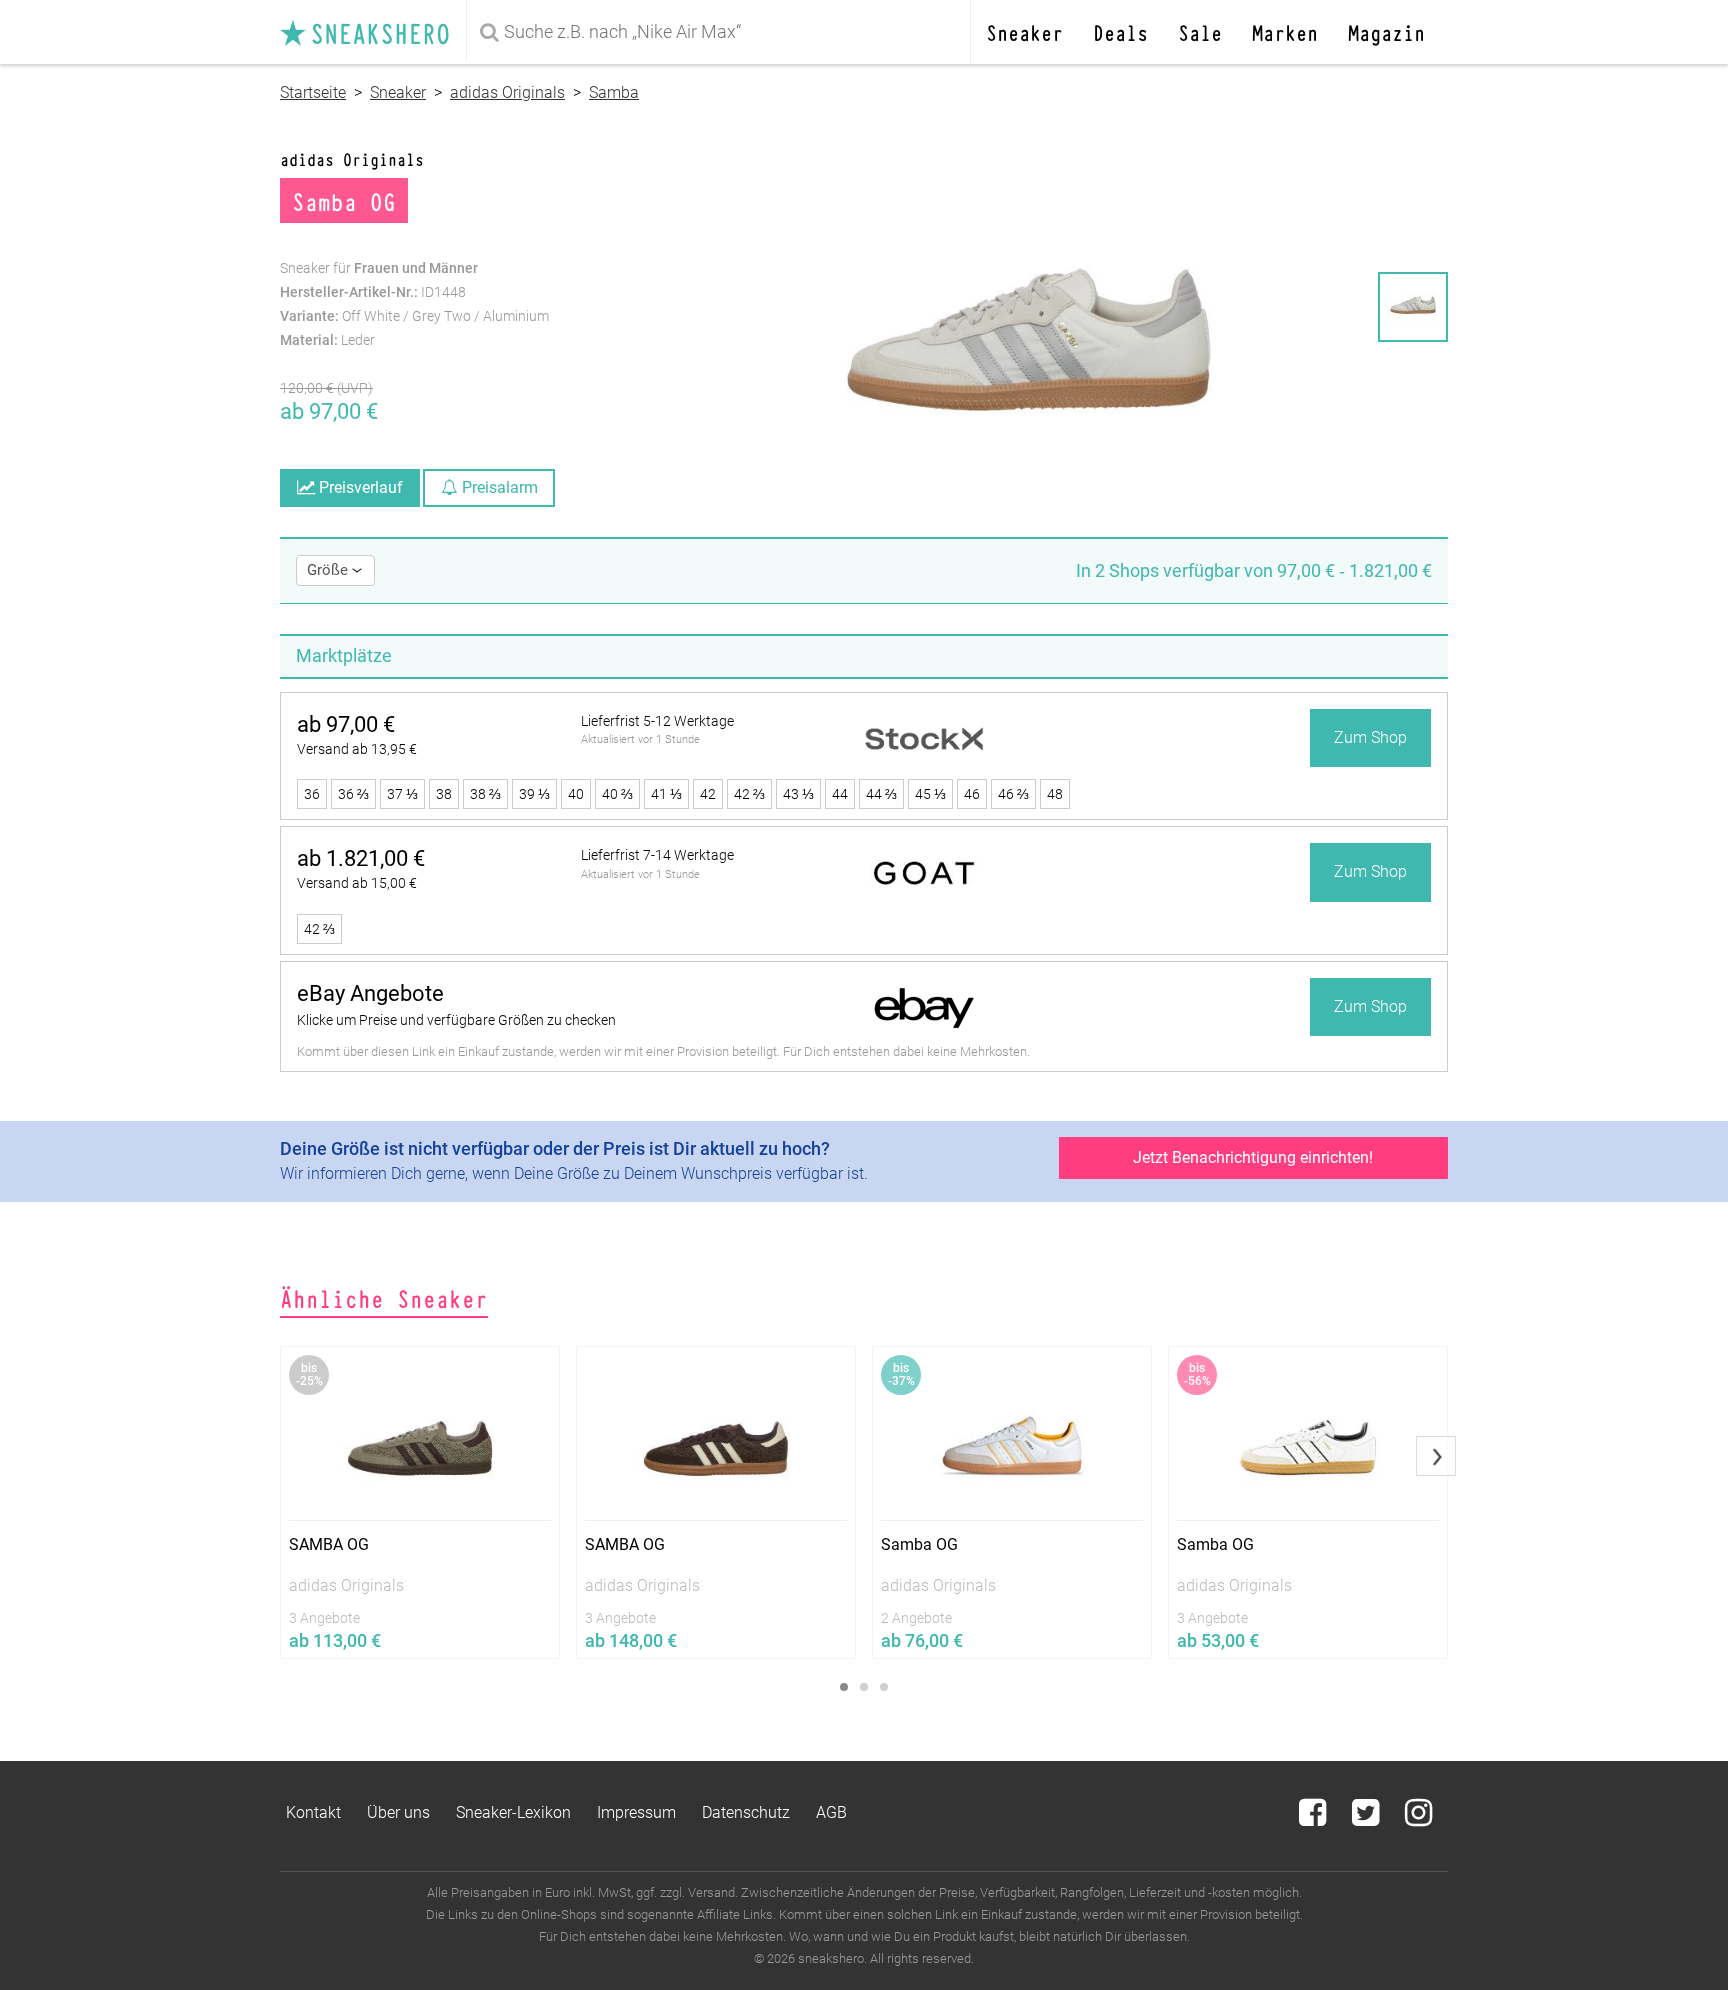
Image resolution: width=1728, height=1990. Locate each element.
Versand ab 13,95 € (357, 749)
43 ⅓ (798, 794)
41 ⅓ (666, 794)
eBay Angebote (370, 993)
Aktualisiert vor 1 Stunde (640, 739)
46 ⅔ (1013, 794)
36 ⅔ (353, 794)
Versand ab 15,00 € (357, 883)
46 (972, 794)
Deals (1120, 31)
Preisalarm (498, 487)
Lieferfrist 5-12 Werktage (657, 721)
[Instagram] (1418, 1818)
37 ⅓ (402, 794)
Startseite (313, 92)
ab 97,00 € (346, 724)
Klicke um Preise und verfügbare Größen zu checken (456, 1020)
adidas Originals (507, 92)
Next (1436, 1456)
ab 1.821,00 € (361, 858)
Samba (614, 92)
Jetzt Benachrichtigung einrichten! (1253, 1157)
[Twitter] (1367, 1818)
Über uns (398, 1812)
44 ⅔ (881, 794)
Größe (329, 570)
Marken (1285, 31)
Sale (1200, 31)
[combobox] (722, 32)
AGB (831, 1812)
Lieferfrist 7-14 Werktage (657, 855)
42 (708, 794)
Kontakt (313, 1812)
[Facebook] (1314, 1818)
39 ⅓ (534, 794)
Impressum (636, 1812)
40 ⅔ (617, 794)
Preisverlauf (359, 487)
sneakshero (373, 32)
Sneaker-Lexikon (513, 1812)
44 (840, 794)
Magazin (1386, 31)
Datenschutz (746, 1812)
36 (312, 794)
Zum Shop (1370, 737)
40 (576, 794)
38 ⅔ (485, 794)
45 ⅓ (930, 794)
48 (1055, 794)
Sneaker (1024, 31)
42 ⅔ (749, 794)
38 (444, 794)
